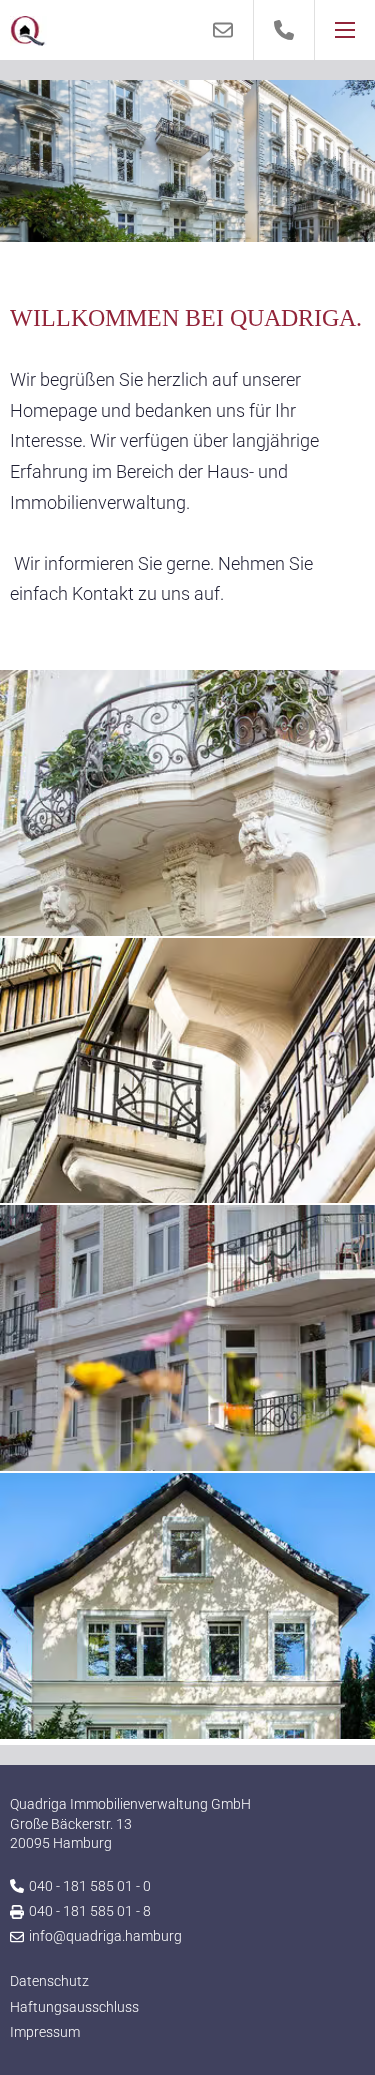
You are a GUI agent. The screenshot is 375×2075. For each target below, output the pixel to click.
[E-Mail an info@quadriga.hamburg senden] (223, 30)
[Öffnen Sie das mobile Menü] (345, 30)
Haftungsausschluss (74, 2007)
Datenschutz (49, 1981)
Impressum (45, 2032)
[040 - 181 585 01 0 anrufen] (284, 30)
